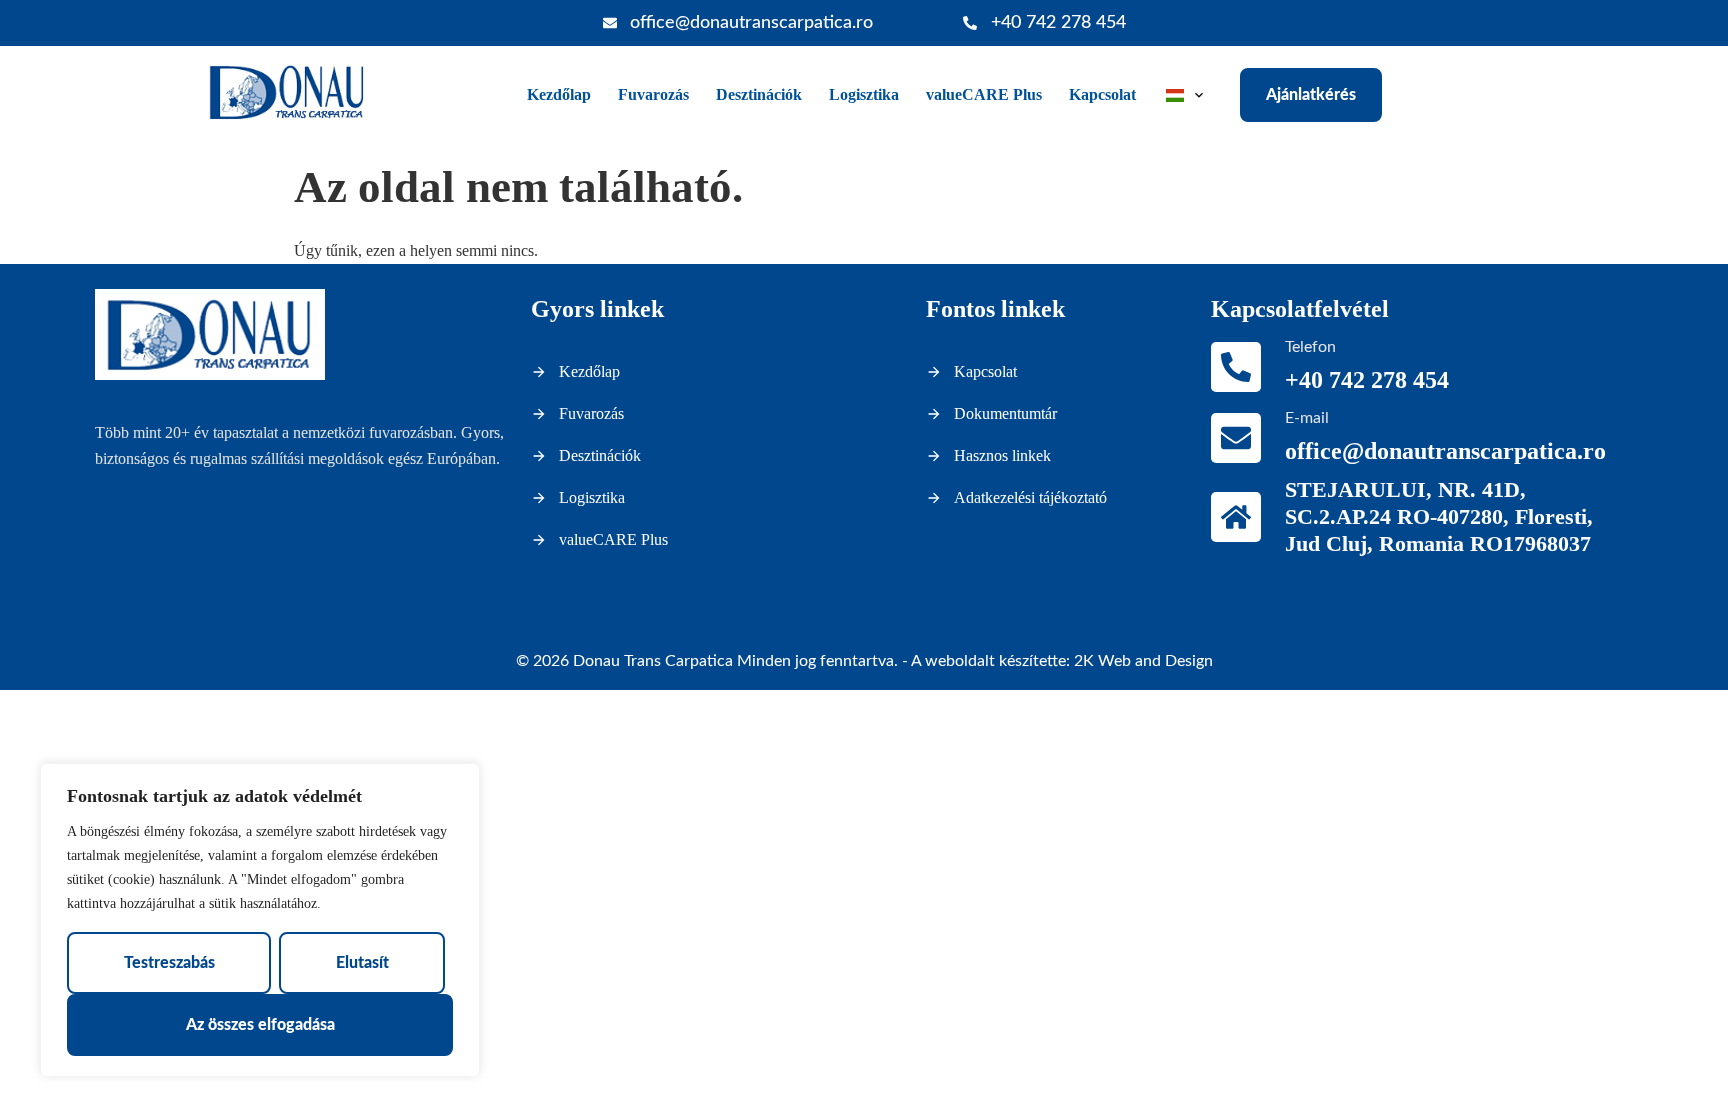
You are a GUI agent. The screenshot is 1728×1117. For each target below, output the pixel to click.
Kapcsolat (1102, 94)
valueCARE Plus (984, 94)
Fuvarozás (653, 94)
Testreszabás (169, 963)
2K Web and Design (1143, 661)
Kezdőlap (559, 94)
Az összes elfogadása (260, 1025)
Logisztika (864, 94)
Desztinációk (759, 94)
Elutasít (362, 963)
